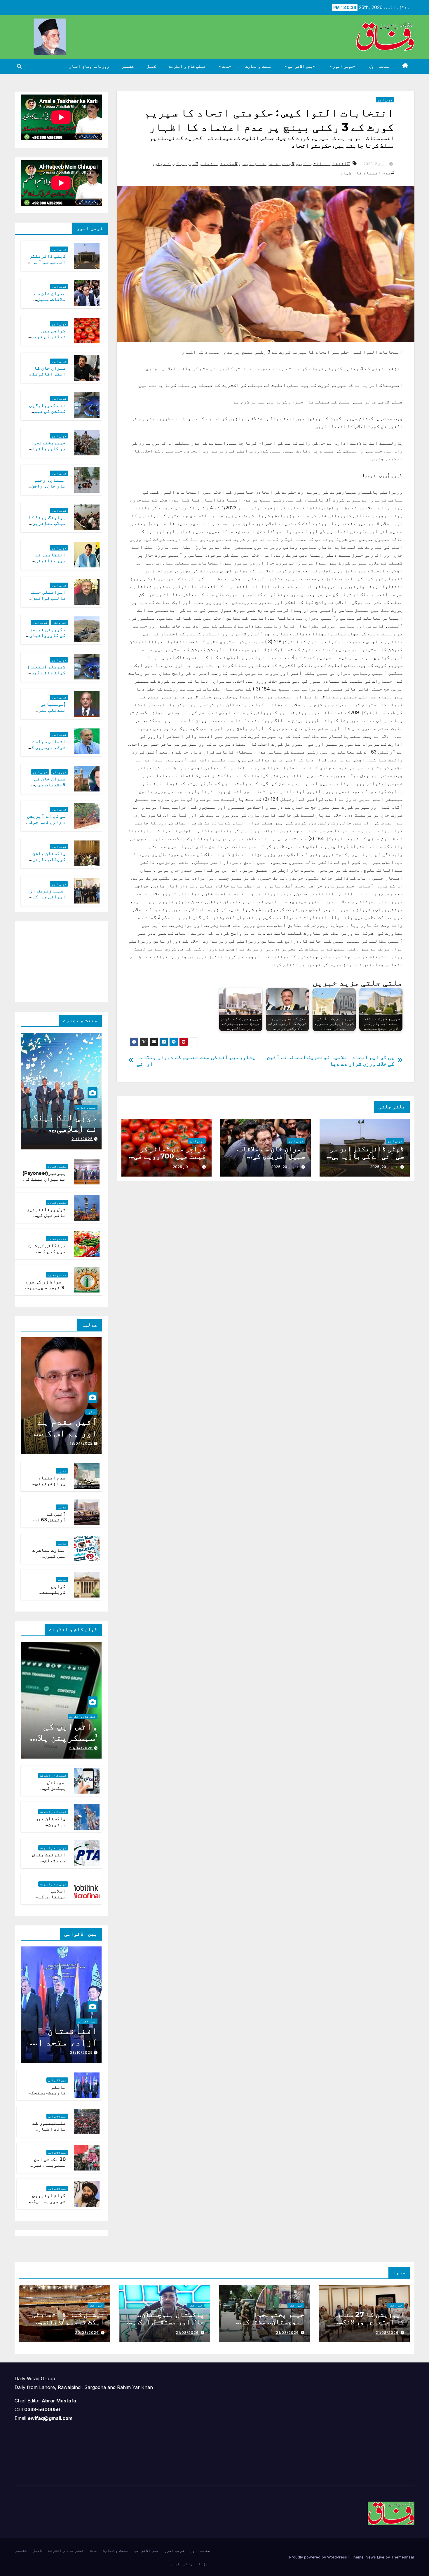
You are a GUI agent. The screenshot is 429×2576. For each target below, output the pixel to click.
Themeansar (403, 2557)
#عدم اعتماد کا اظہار (367, 173)
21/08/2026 (387, 2333)
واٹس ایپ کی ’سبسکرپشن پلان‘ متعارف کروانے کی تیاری (63, 1743)
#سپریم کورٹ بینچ (176, 163)
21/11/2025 (82, 1139)
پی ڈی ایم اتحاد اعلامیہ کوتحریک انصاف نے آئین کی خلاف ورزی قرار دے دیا (331, 1060)
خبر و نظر (60, 623)
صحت (225, 66)
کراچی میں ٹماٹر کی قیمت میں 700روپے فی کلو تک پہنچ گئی (170, 1156)
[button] (19, 66)
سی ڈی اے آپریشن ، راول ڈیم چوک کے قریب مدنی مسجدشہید (46, 825)
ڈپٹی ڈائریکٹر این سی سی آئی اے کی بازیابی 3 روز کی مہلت (365, 1156)
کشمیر (128, 66)
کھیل (151, 66)
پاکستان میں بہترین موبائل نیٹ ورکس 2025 (50, 1828)
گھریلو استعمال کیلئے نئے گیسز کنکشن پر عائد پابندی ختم (46, 676)
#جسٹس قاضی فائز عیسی (267, 163)
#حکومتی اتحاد (219, 163)
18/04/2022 (81, 1443)
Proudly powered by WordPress (319, 2557)
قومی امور (342, 66)
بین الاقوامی (300, 66)
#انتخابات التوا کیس (324, 163)
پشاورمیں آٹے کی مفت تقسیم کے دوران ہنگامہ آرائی (196, 1060)
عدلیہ (91, 1412)
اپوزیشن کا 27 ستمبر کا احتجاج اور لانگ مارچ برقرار (369, 2322)
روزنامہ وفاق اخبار (89, 66)
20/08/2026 (87, 2333)
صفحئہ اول (379, 66)
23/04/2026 (81, 1748)
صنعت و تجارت (258, 66)
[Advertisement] (58, 960)
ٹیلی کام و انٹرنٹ (187, 66)
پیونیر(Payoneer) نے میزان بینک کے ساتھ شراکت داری (44, 1179)
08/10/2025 (81, 2052)
